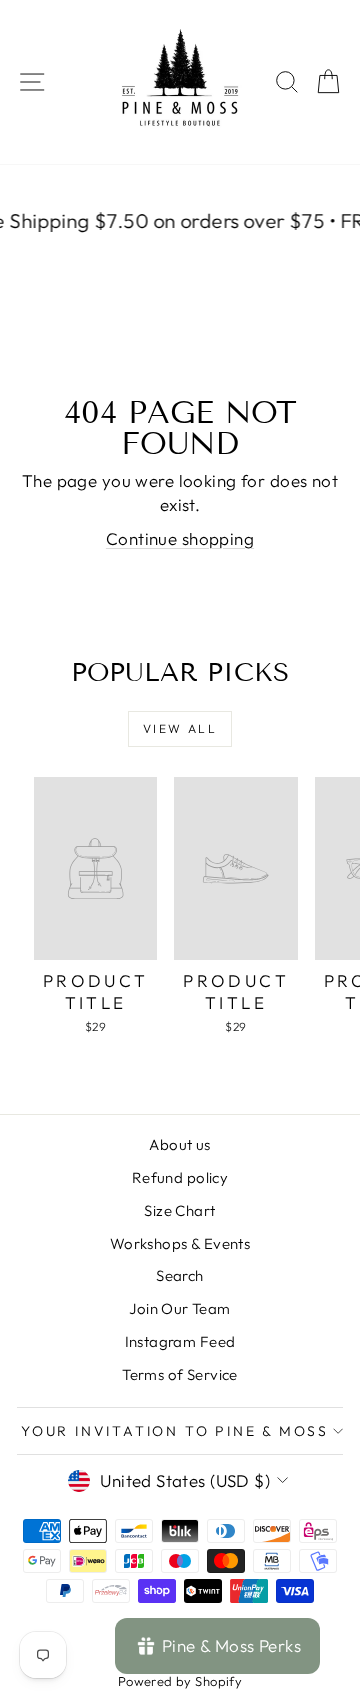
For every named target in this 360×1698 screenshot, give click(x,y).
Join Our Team (180, 1308)
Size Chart (179, 1210)
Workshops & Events (180, 1243)
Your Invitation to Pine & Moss (175, 1431)
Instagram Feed (180, 1341)
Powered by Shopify (180, 1681)
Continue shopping (180, 538)
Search (180, 1275)
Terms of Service (180, 1374)
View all (180, 728)
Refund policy (180, 1177)
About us (179, 1144)
